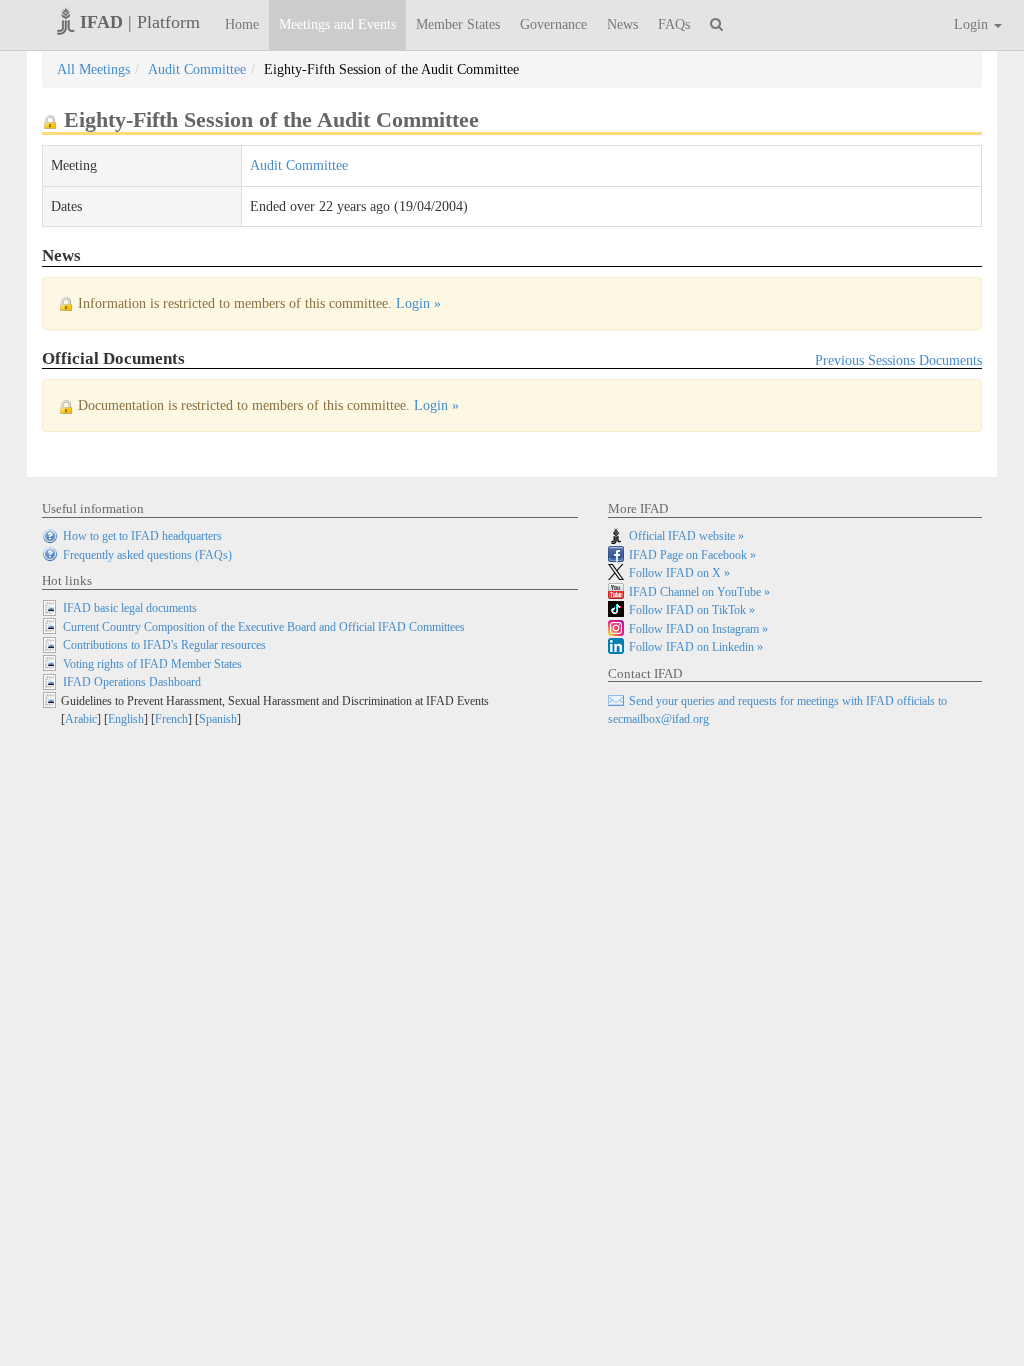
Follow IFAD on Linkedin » (696, 647)
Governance (553, 24)
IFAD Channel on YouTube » (699, 592)
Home (242, 24)
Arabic (81, 719)
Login (973, 24)
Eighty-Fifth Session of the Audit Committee (391, 69)
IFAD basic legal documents (130, 608)
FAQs (674, 24)
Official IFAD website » (686, 536)
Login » (418, 303)
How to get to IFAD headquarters (142, 536)
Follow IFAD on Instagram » (698, 629)
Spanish (218, 719)
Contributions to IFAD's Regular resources (164, 645)
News (622, 24)
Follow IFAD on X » (679, 573)
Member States (458, 24)
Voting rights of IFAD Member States (152, 664)
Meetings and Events (337, 24)
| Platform (140, 22)
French (171, 719)
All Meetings (93, 69)
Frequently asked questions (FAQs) (147, 555)
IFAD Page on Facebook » (692, 555)
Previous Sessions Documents (898, 360)
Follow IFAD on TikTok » (692, 610)
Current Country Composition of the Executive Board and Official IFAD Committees (264, 627)
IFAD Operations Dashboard (132, 682)
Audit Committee (197, 69)
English (126, 719)
